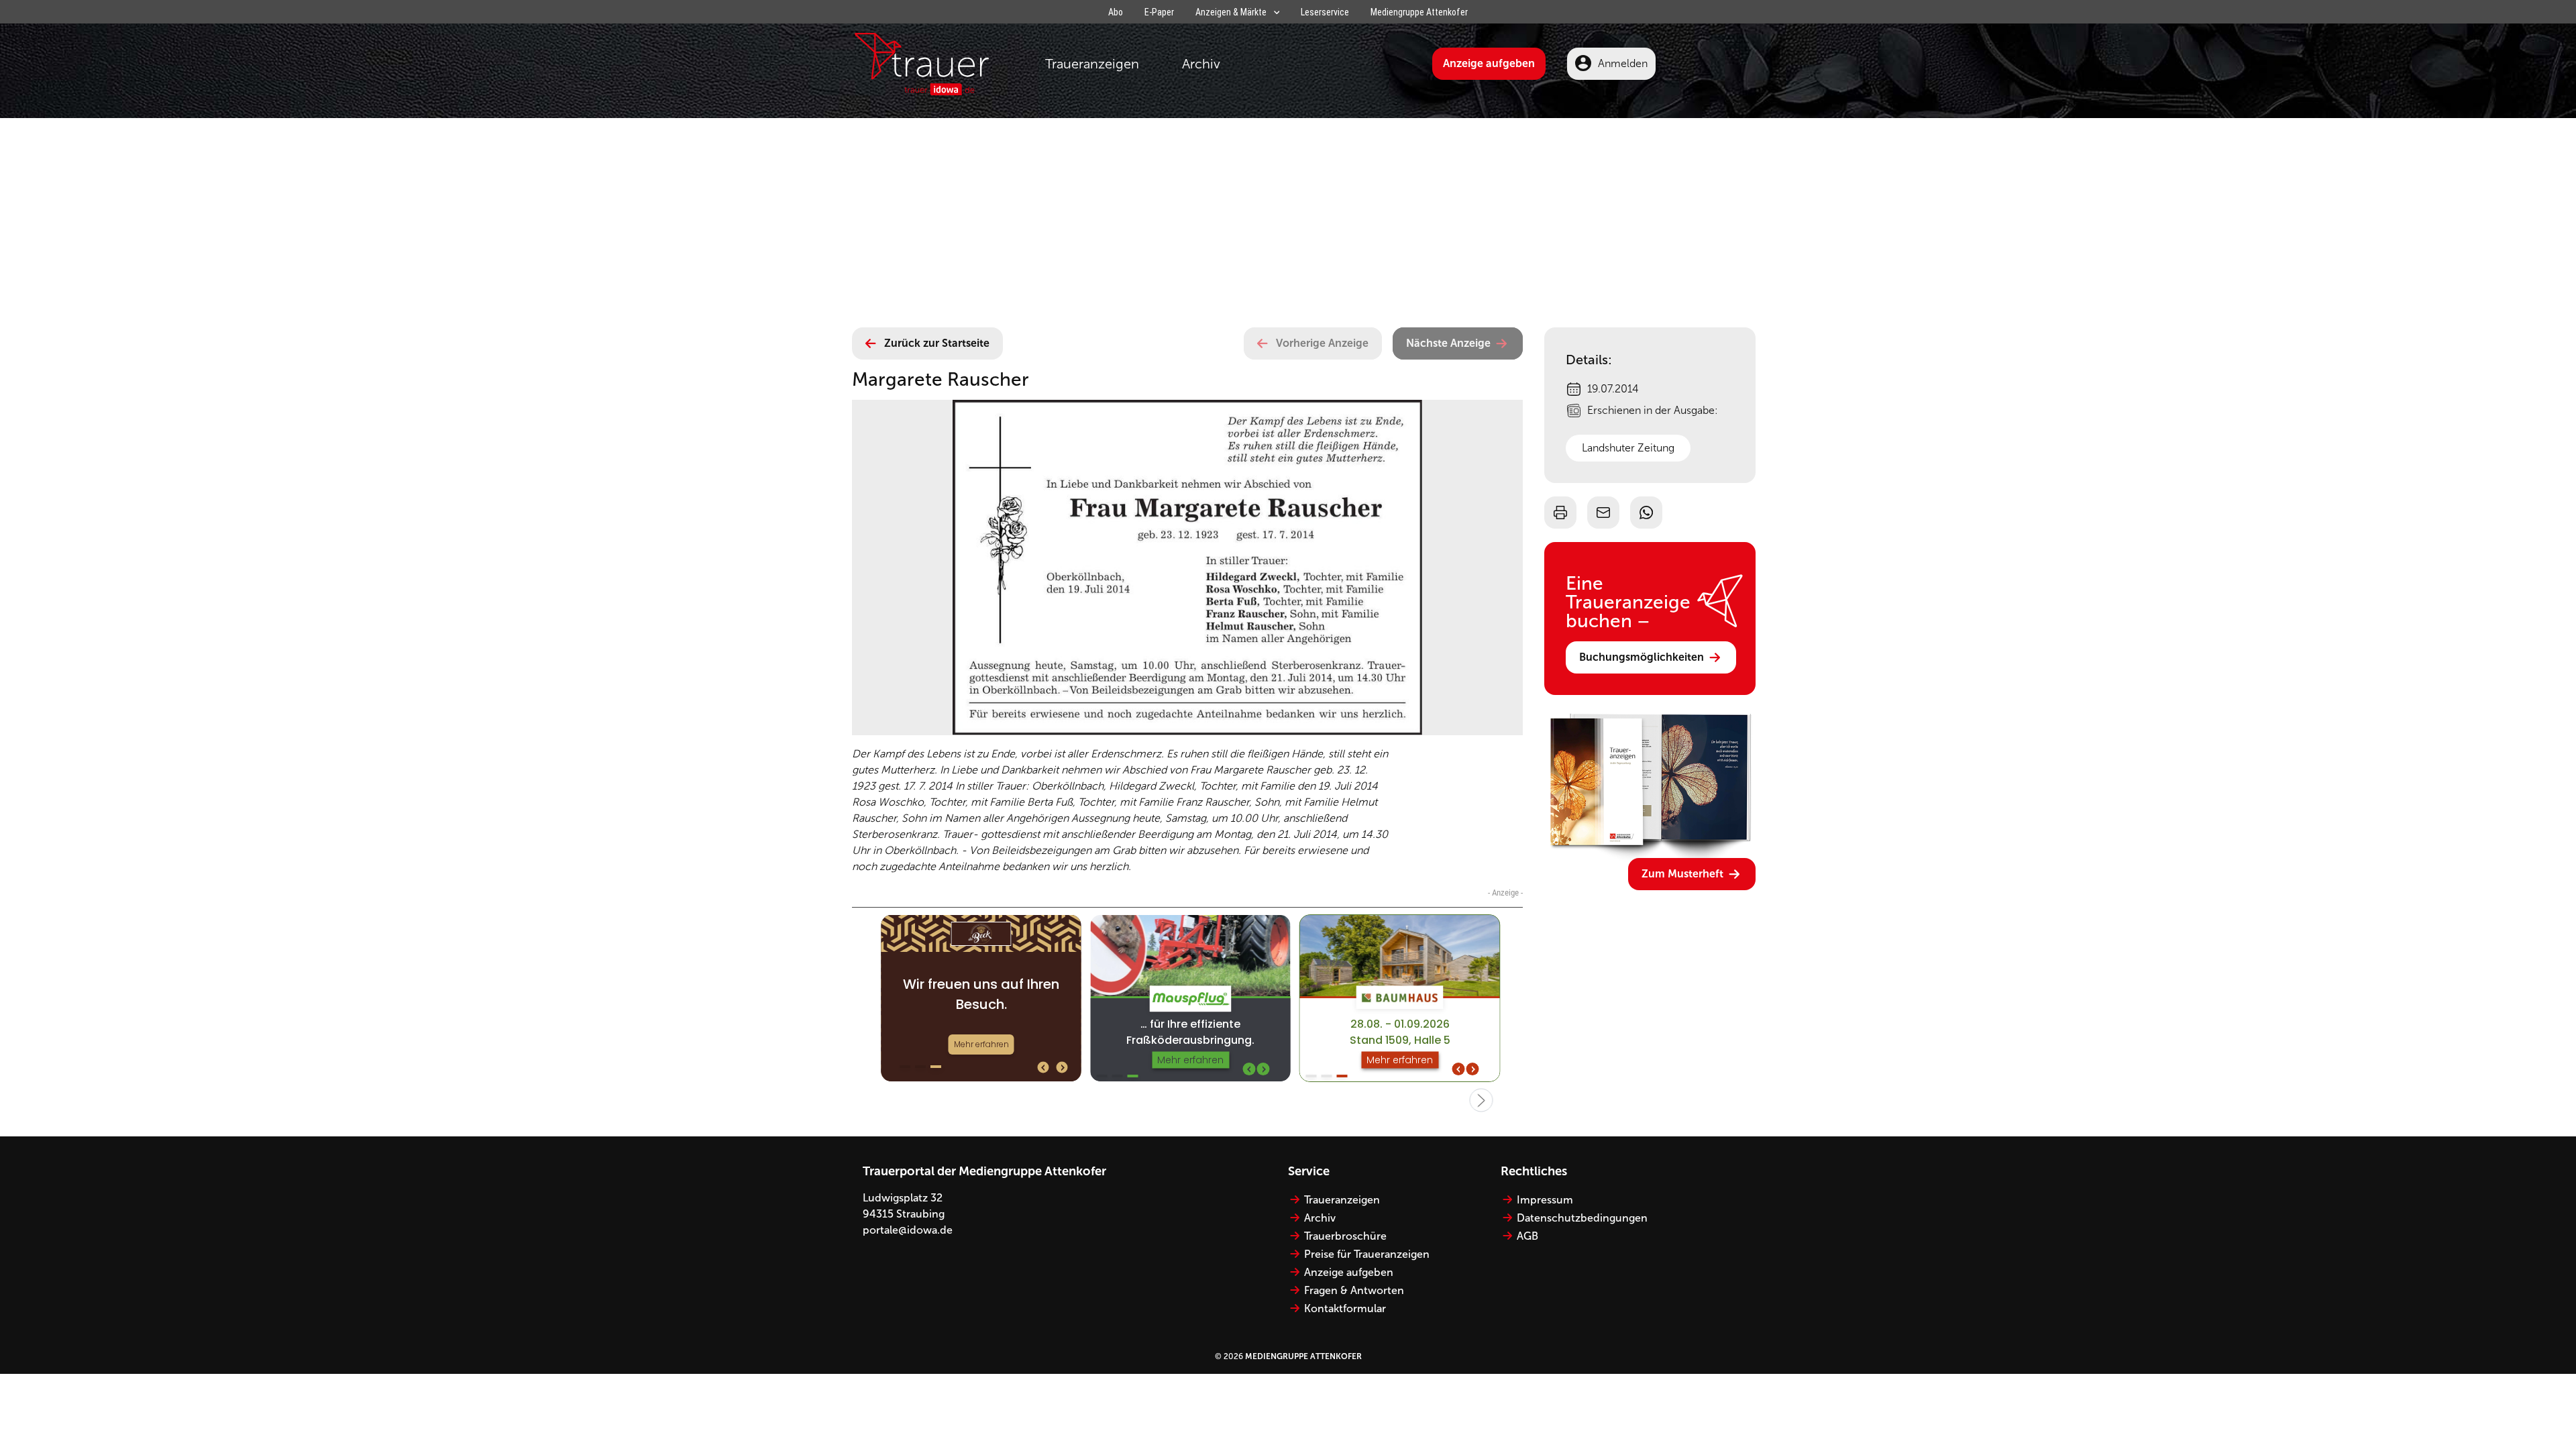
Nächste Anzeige (1448, 343)
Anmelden (1623, 63)
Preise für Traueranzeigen (1367, 1254)
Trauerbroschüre (1345, 1236)
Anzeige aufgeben (1489, 63)
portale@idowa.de (908, 1230)
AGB (1527, 1236)
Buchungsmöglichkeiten (1642, 657)
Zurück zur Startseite (937, 343)
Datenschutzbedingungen (1582, 1218)
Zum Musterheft (1682, 874)
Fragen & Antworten (1354, 1290)
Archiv (1201, 64)
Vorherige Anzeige (1322, 343)
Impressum (1545, 1200)
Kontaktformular (1345, 1308)
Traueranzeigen (1092, 64)
